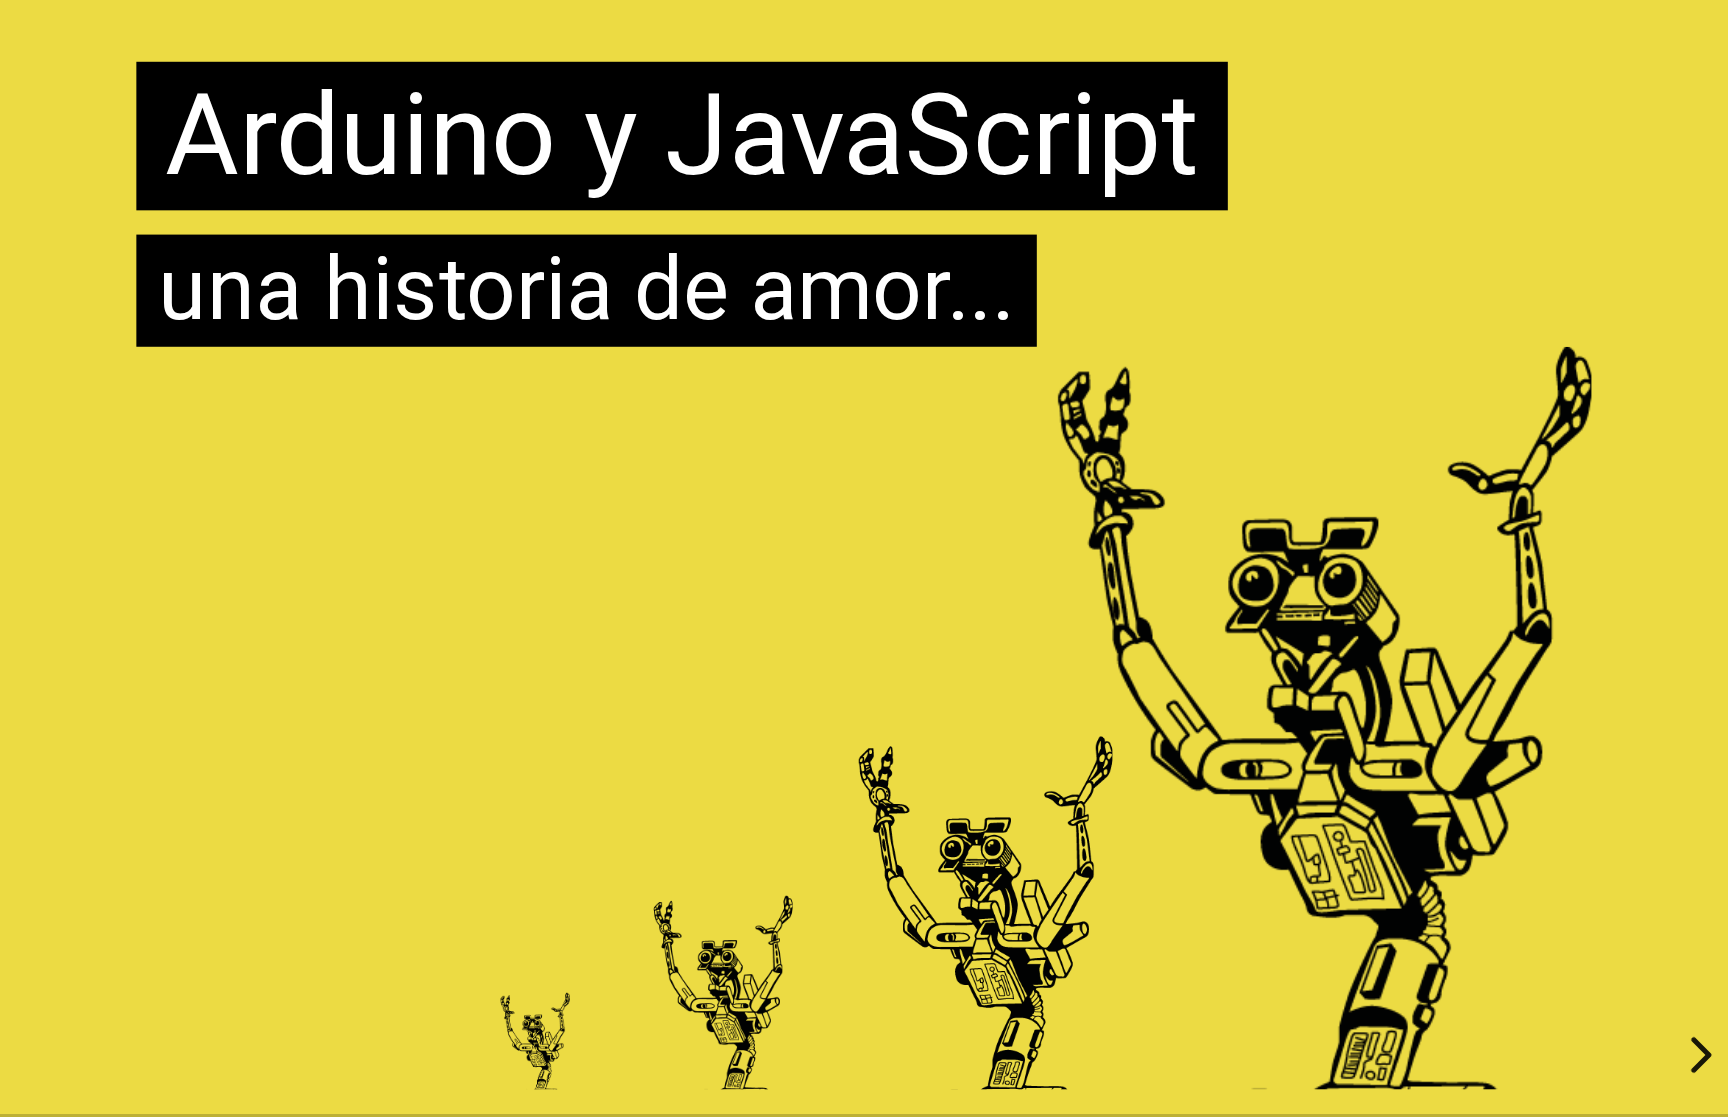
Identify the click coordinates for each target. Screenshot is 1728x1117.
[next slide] (1698, 1055)
